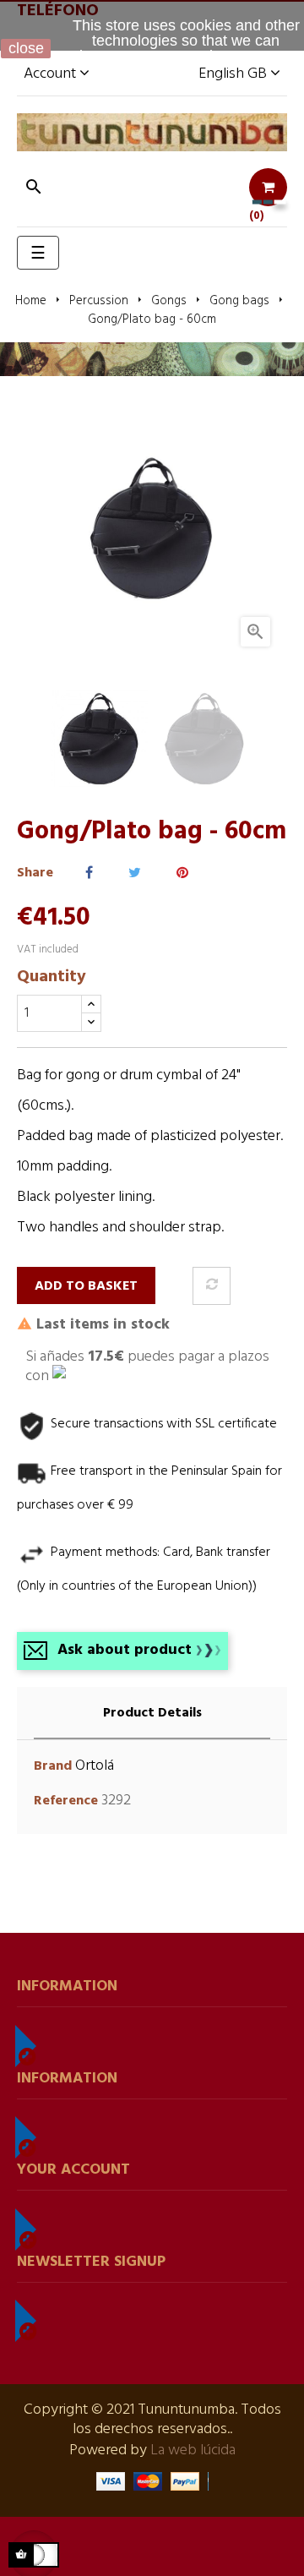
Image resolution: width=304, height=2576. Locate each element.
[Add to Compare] (212, 1286)
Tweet (135, 873)
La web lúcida (193, 2450)
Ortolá (95, 1766)
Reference (66, 1801)
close (26, 48)
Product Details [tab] (152, 1713)
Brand (53, 1767)
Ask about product (125, 1650)
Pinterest (182, 873)
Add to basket (86, 1286)
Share (89, 873)
